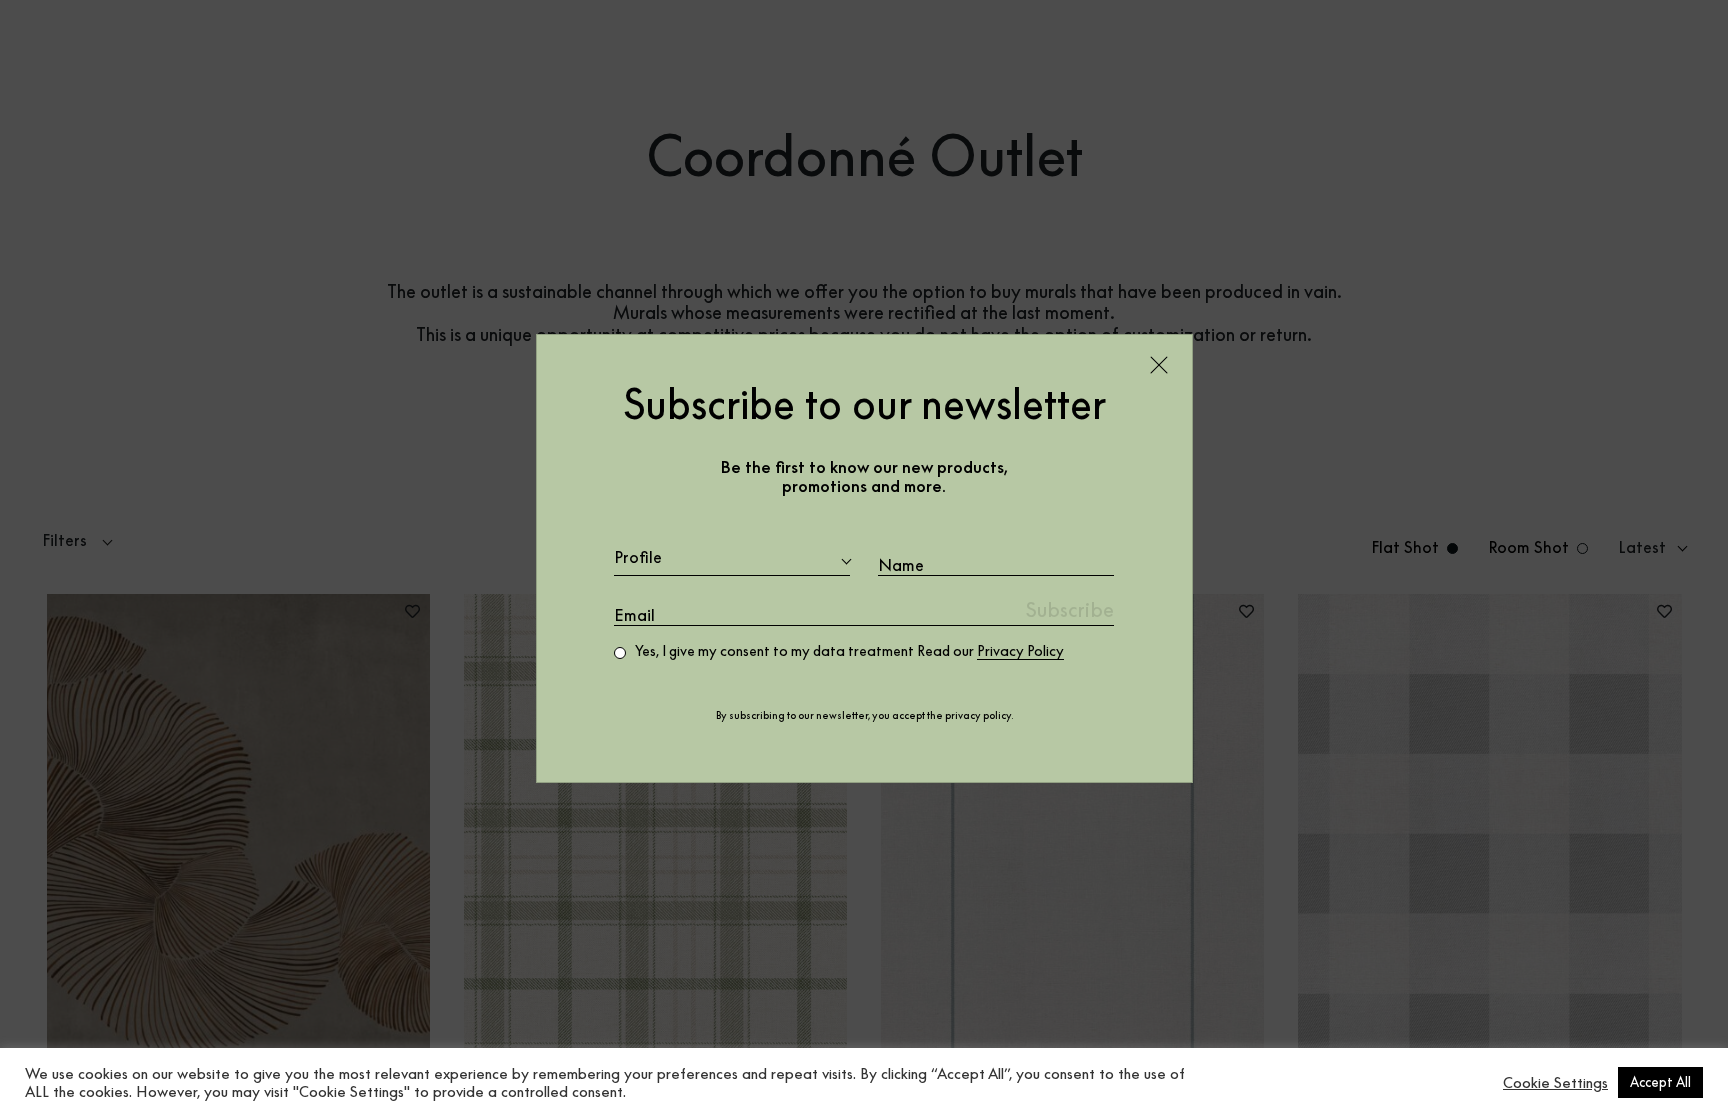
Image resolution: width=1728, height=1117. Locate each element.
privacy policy (978, 715)
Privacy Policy (1020, 651)
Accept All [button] (1660, 1082)
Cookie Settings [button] (1555, 1083)
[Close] (1159, 365)
